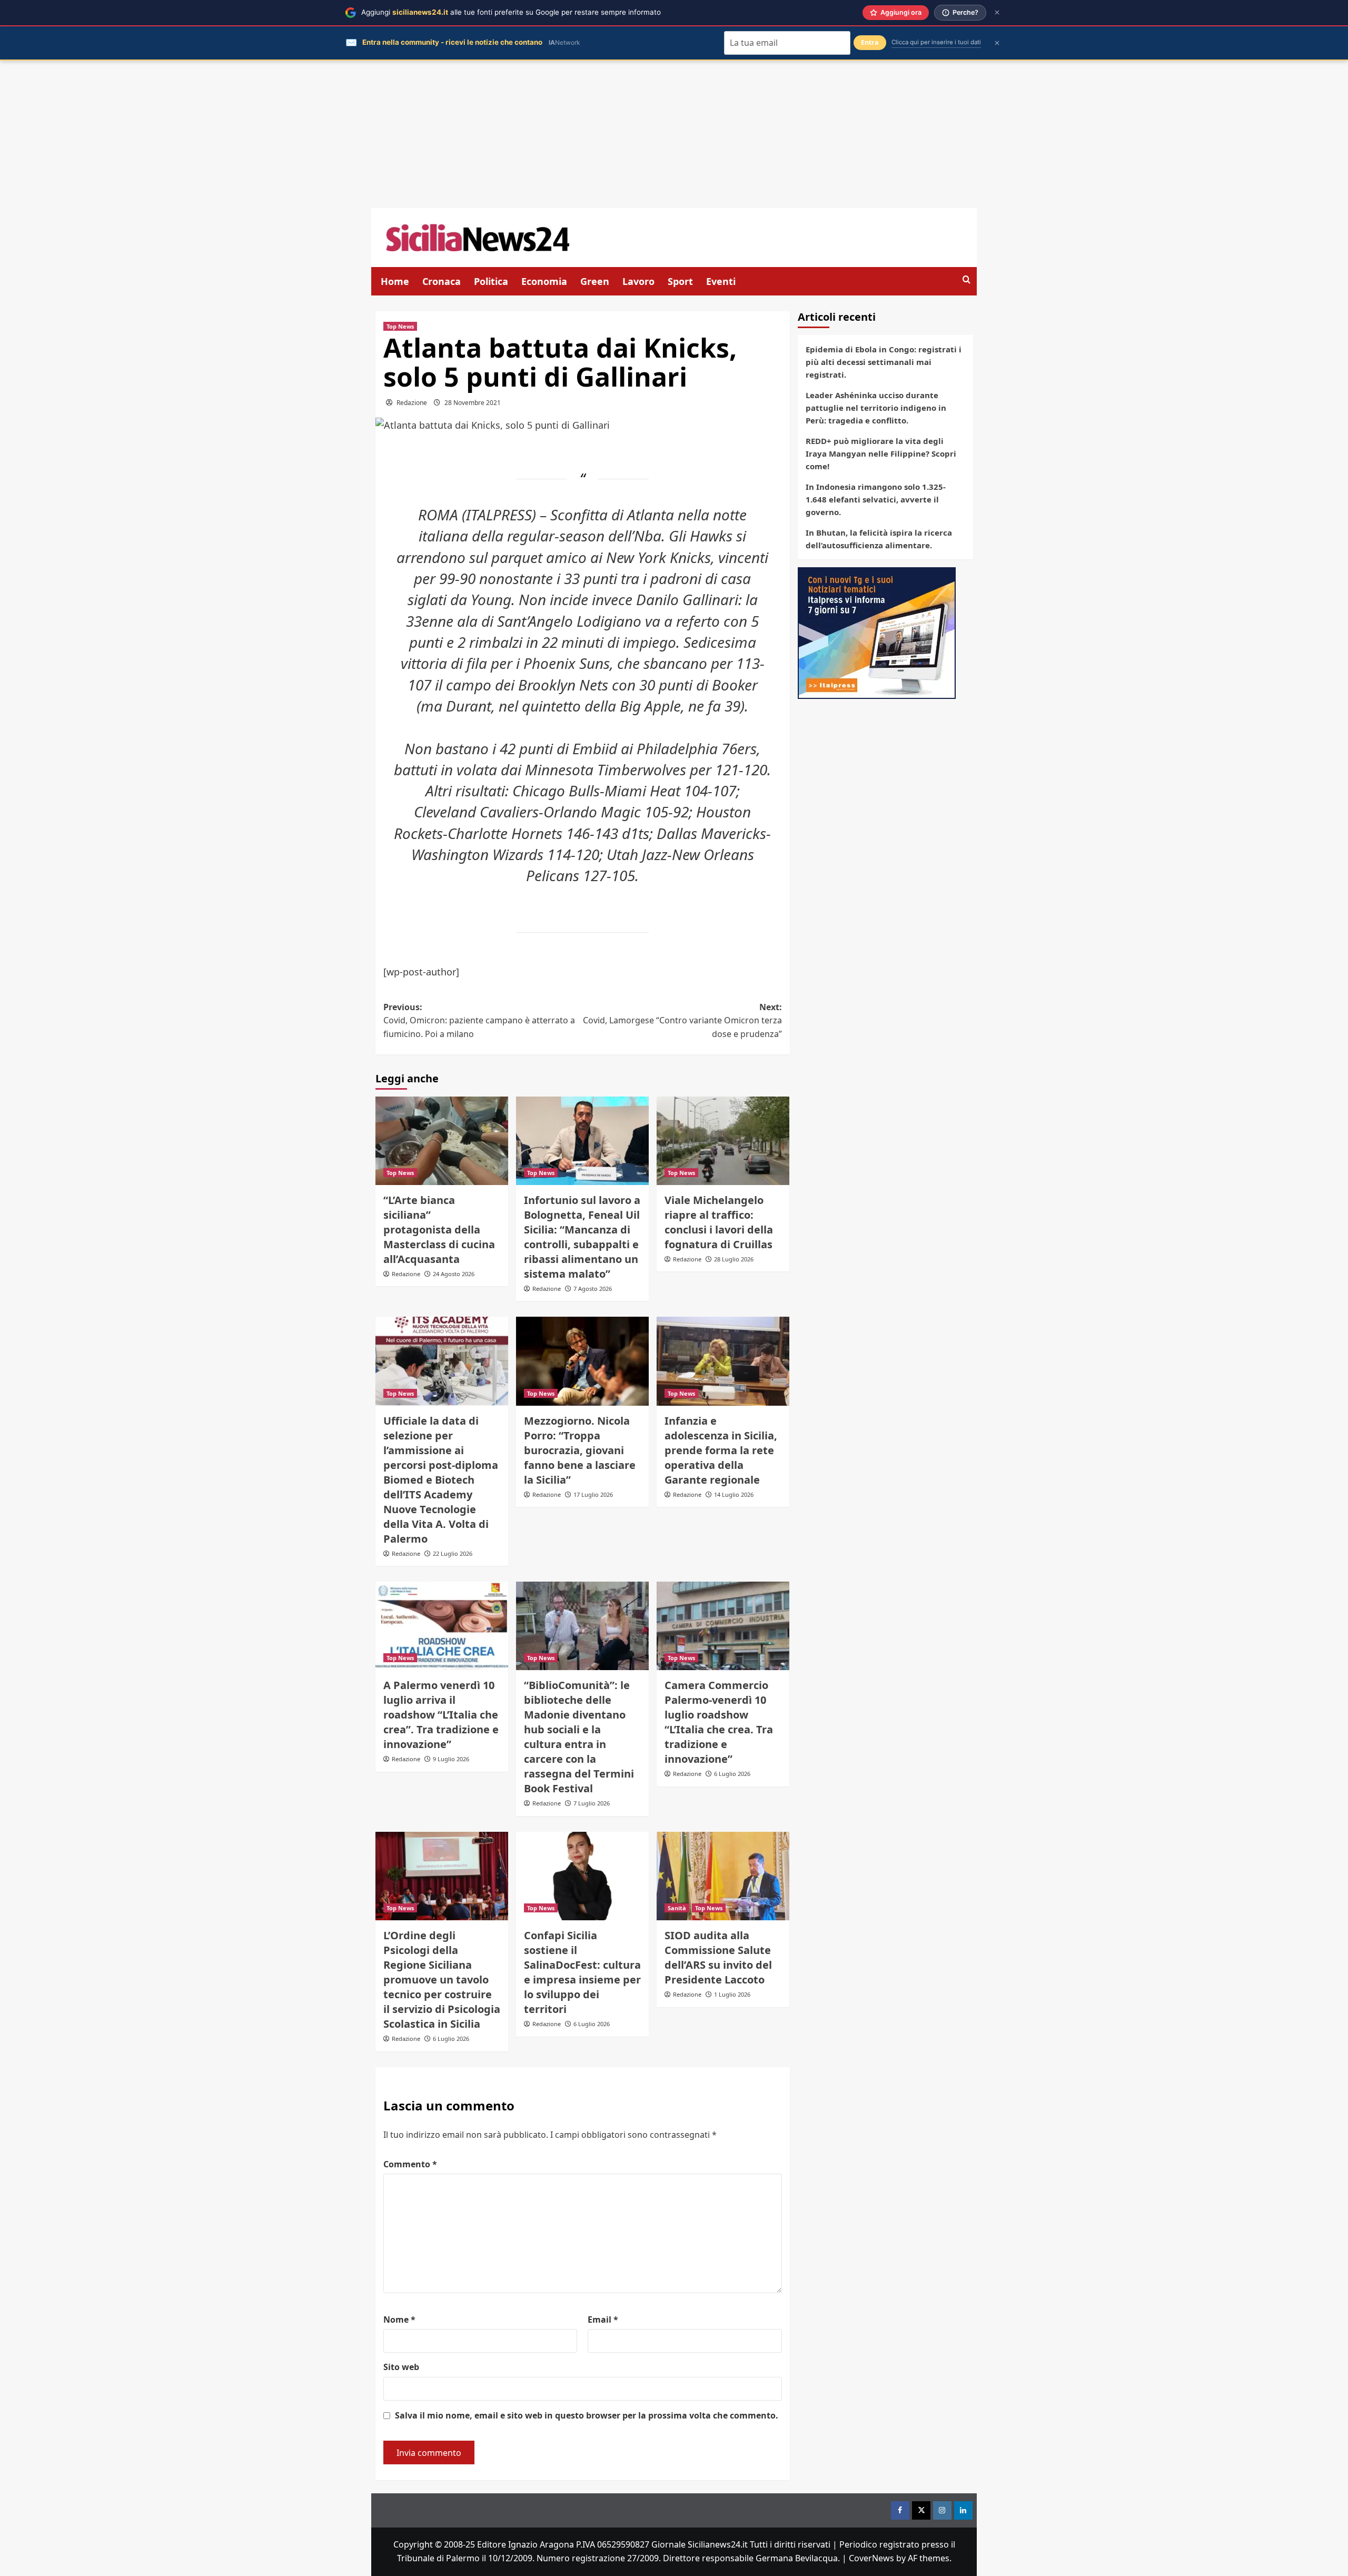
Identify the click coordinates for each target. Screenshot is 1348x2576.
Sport (680, 281)
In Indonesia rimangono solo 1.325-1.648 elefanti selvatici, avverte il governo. (876, 499)
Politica (491, 281)
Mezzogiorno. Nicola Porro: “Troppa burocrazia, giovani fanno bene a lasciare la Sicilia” (580, 1450)
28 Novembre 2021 (473, 403)
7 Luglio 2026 (592, 1803)
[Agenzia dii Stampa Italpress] (877, 632)
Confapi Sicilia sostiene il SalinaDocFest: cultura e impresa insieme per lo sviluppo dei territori (582, 1972)
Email (603, 2320)
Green (595, 281)
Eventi (721, 281)
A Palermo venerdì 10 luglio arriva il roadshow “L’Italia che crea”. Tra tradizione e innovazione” (441, 1715)
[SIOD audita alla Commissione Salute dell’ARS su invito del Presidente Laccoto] (723, 1876)
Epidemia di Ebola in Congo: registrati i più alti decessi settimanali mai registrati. (884, 362)
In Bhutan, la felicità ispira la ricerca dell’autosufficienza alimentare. (879, 539)
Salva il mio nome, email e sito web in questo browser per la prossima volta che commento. (587, 2415)
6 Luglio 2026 (732, 1774)
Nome (399, 2320)
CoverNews (871, 2558)
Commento (410, 2164)
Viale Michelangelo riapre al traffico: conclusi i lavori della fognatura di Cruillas (719, 1222)
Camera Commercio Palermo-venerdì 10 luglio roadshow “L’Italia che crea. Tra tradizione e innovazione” (719, 1722)
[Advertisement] (674, 134)
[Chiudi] (997, 12)
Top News (400, 326)
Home (395, 281)
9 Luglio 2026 (451, 1759)
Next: (682, 1020)
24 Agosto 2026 (454, 1274)
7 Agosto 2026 (593, 1289)
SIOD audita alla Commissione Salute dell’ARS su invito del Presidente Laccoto (718, 1957)
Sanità (677, 1908)
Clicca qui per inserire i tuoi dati (936, 42)
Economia (544, 281)
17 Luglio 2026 (593, 1494)
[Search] (967, 280)
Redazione (412, 403)
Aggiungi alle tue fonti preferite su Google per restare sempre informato (511, 12)
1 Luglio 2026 (732, 1994)
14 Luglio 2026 (734, 1494)
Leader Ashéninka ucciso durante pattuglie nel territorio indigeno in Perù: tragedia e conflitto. (876, 408)
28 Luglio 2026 (734, 1259)
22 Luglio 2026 (453, 1553)
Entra (870, 42)
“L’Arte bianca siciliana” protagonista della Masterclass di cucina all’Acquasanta (439, 1230)
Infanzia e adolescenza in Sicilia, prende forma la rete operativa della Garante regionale (721, 1450)
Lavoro (638, 281)
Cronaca (442, 281)
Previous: (479, 1020)
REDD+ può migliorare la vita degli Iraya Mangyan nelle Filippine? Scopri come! (881, 453)
